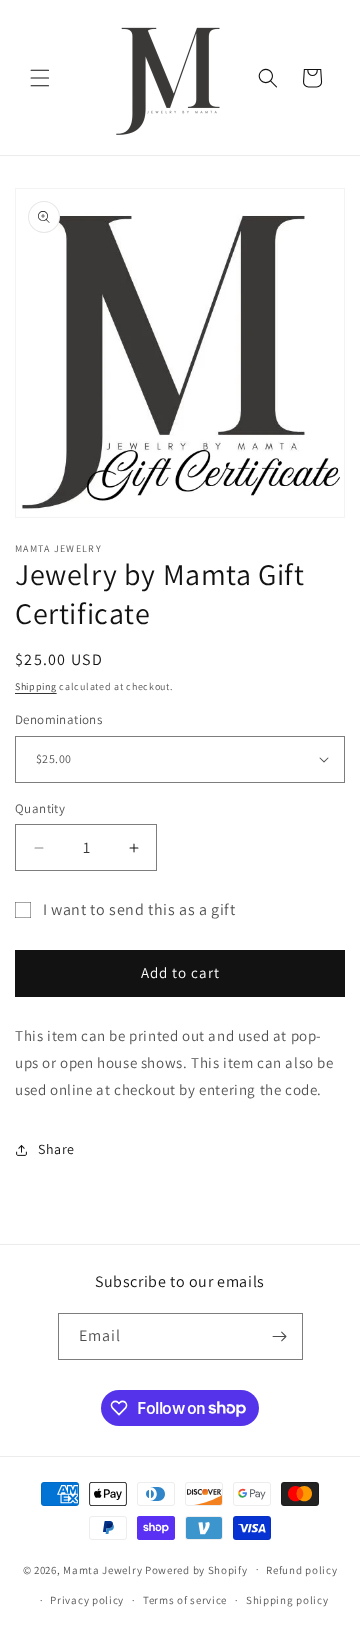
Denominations (58, 719)
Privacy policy (87, 1600)
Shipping (36, 686)
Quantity (40, 808)
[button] (40, 78)
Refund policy (301, 1570)
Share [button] (56, 1149)
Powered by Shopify (196, 1569)
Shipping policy (287, 1600)
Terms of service (185, 1600)
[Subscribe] (280, 1336)
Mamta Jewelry (102, 1569)
